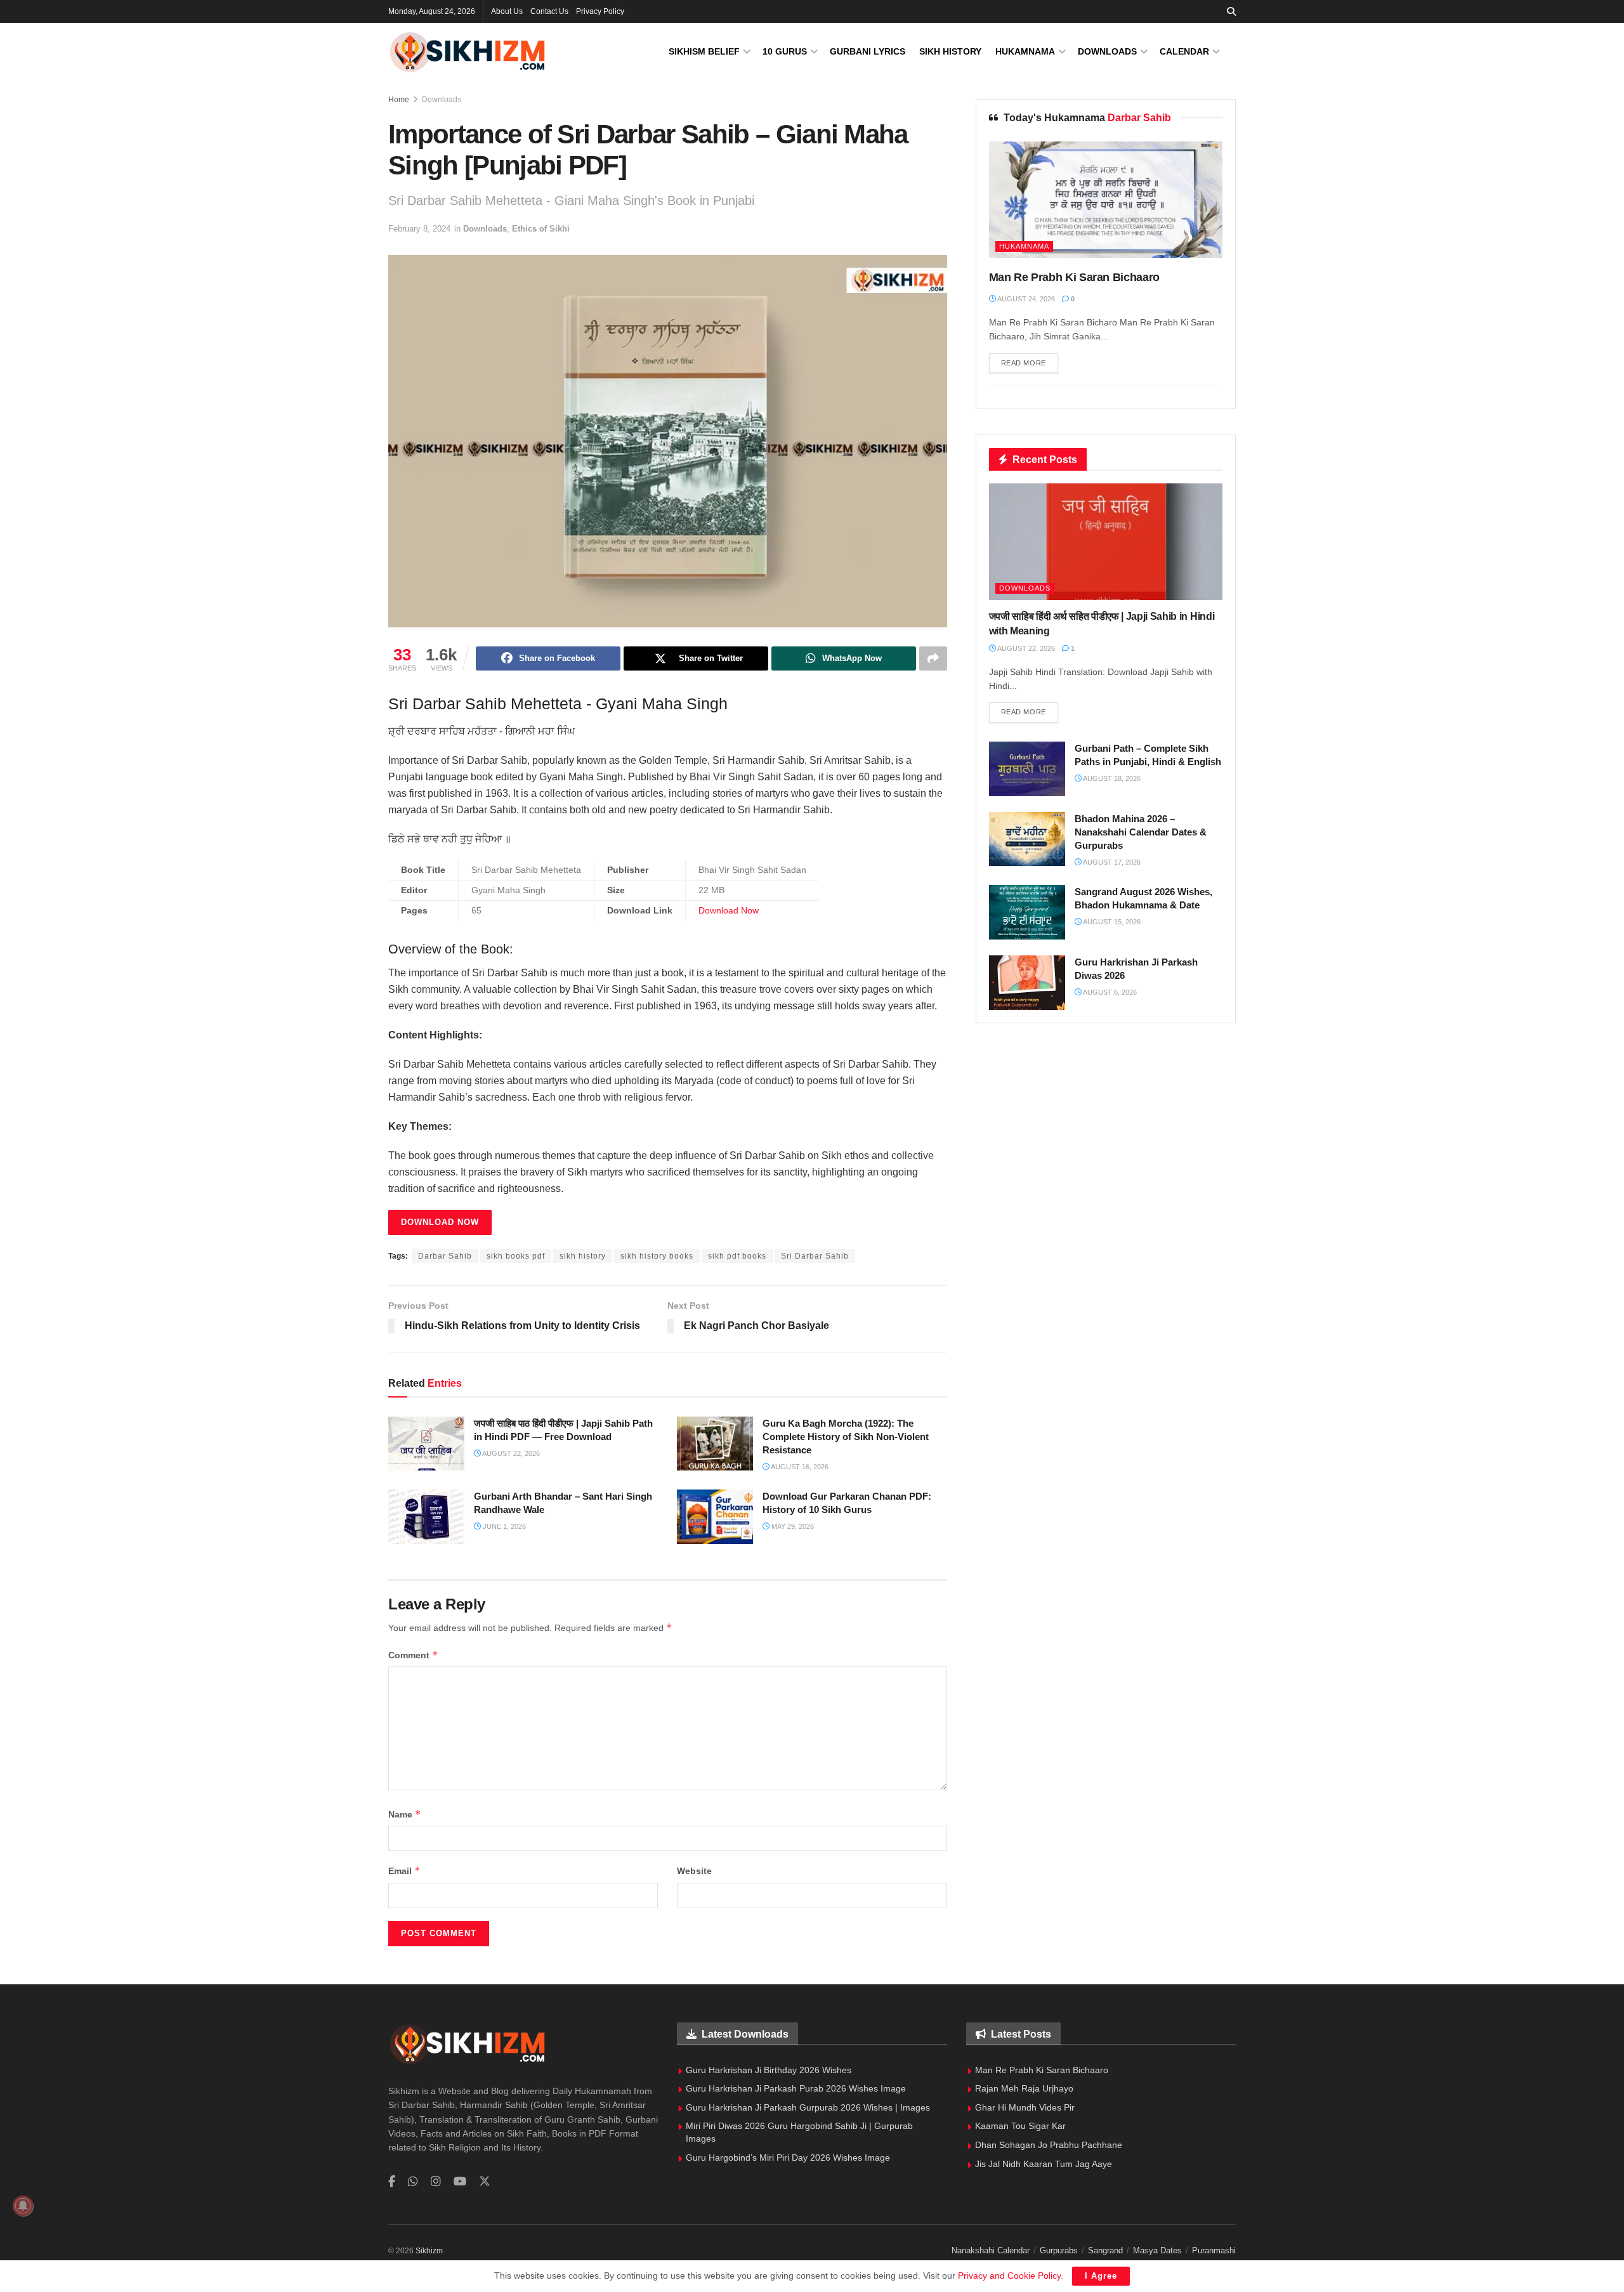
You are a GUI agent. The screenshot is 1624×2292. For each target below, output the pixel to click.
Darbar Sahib (445, 1256)
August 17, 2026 (1111, 862)
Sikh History (950, 51)
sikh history (583, 1256)
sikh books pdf (516, 1256)
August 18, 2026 (1111, 778)
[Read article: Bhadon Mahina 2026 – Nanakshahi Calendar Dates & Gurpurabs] (1027, 839)
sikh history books (657, 1256)
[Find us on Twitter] (485, 2182)
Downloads (1107, 51)
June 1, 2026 (503, 1526)
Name (405, 1814)
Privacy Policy (600, 11)
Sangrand (1105, 2250)
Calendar (1184, 51)
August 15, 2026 (1111, 922)
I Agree (1101, 2276)
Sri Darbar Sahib (815, 1256)
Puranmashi (1214, 2250)
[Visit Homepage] (468, 52)
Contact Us (549, 11)
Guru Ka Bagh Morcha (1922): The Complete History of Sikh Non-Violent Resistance (846, 1437)
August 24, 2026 (1025, 299)
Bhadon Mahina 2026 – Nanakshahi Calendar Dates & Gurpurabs (1141, 832)
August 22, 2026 (510, 1453)
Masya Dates (1157, 2250)
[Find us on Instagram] (436, 2182)
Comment (413, 1655)
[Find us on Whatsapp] (413, 2182)
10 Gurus (785, 51)
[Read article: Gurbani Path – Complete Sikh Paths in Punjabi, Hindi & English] (1027, 769)
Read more (1030, 363)
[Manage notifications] (23, 2206)
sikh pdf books (737, 1256)
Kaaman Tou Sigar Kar (1020, 2126)
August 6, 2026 (1109, 992)
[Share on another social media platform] (933, 658)
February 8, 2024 (419, 229)
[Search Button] (1231, 11)
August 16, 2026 (799, 1467)
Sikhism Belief (704, 51)
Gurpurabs (1059, 2250)
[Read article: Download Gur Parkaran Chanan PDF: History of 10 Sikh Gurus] (715, 1517)
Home (399, 100)
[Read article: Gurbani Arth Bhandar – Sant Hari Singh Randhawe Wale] (426, 1517)
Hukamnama (1025, 51)
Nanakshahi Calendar (991, 2250)
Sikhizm (429, 2251)
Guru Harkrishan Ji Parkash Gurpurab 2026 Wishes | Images (808, 2107)
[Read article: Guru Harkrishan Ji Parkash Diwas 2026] (1027, 983)
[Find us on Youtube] (460, 2182)
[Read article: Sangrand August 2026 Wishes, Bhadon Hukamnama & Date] (1027, 912)
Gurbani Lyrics (868, 51)
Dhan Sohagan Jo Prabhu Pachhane (1049, 2145)
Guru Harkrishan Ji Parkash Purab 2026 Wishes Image (796, 2088)
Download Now (729, 911)
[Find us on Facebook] (392, 2182)
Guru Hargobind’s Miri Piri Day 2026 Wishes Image (788, 2158)
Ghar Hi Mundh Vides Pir (1025, 2107)
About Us (507, 11)
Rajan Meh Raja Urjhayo (1024, 2088)
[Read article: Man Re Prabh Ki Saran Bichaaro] (1106, 200)
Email (404, 1870)
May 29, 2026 (792, 1526)
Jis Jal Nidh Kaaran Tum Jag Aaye (1044, 2164)
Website (694, 1871)
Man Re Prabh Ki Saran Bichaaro (1074, 277)
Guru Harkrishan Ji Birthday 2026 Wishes (769, 2070)
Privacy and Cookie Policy (1009, 2276)
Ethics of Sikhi (541, 229)
